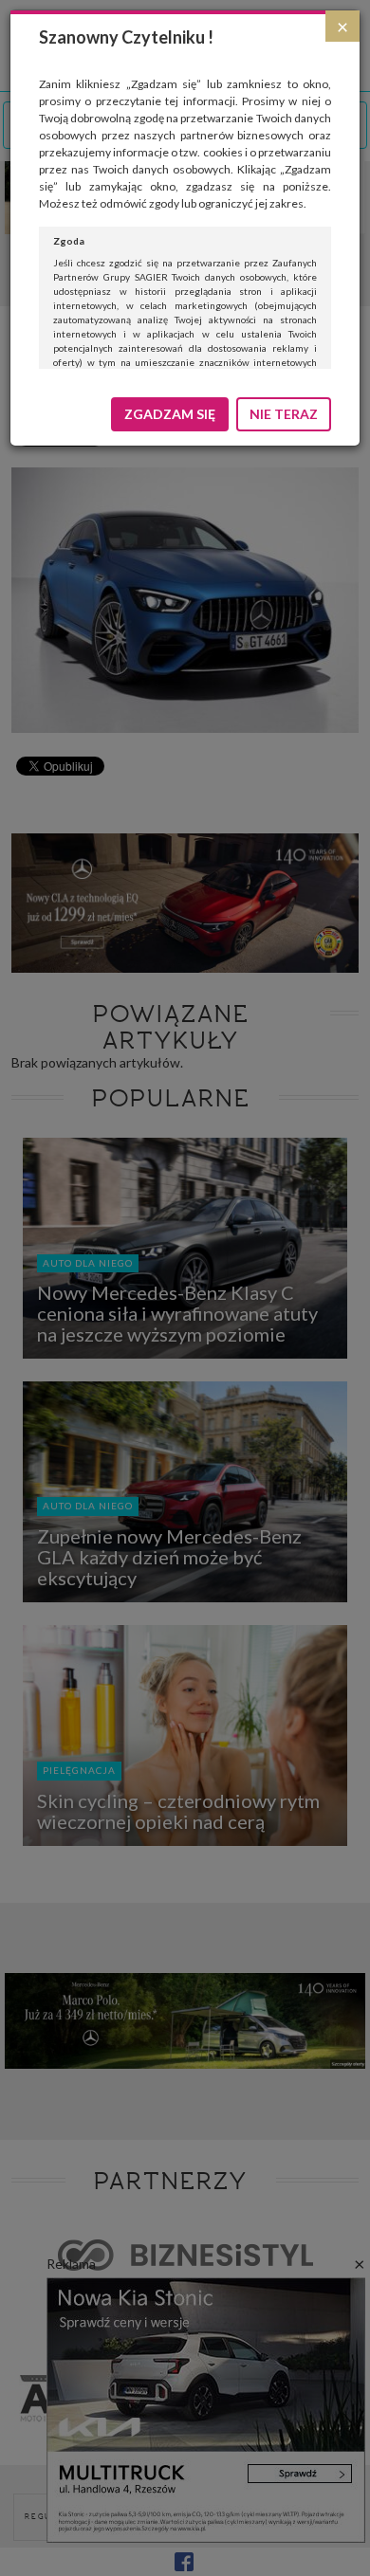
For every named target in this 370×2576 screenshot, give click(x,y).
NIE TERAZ (284, 414)
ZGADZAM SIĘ (170, 414)
